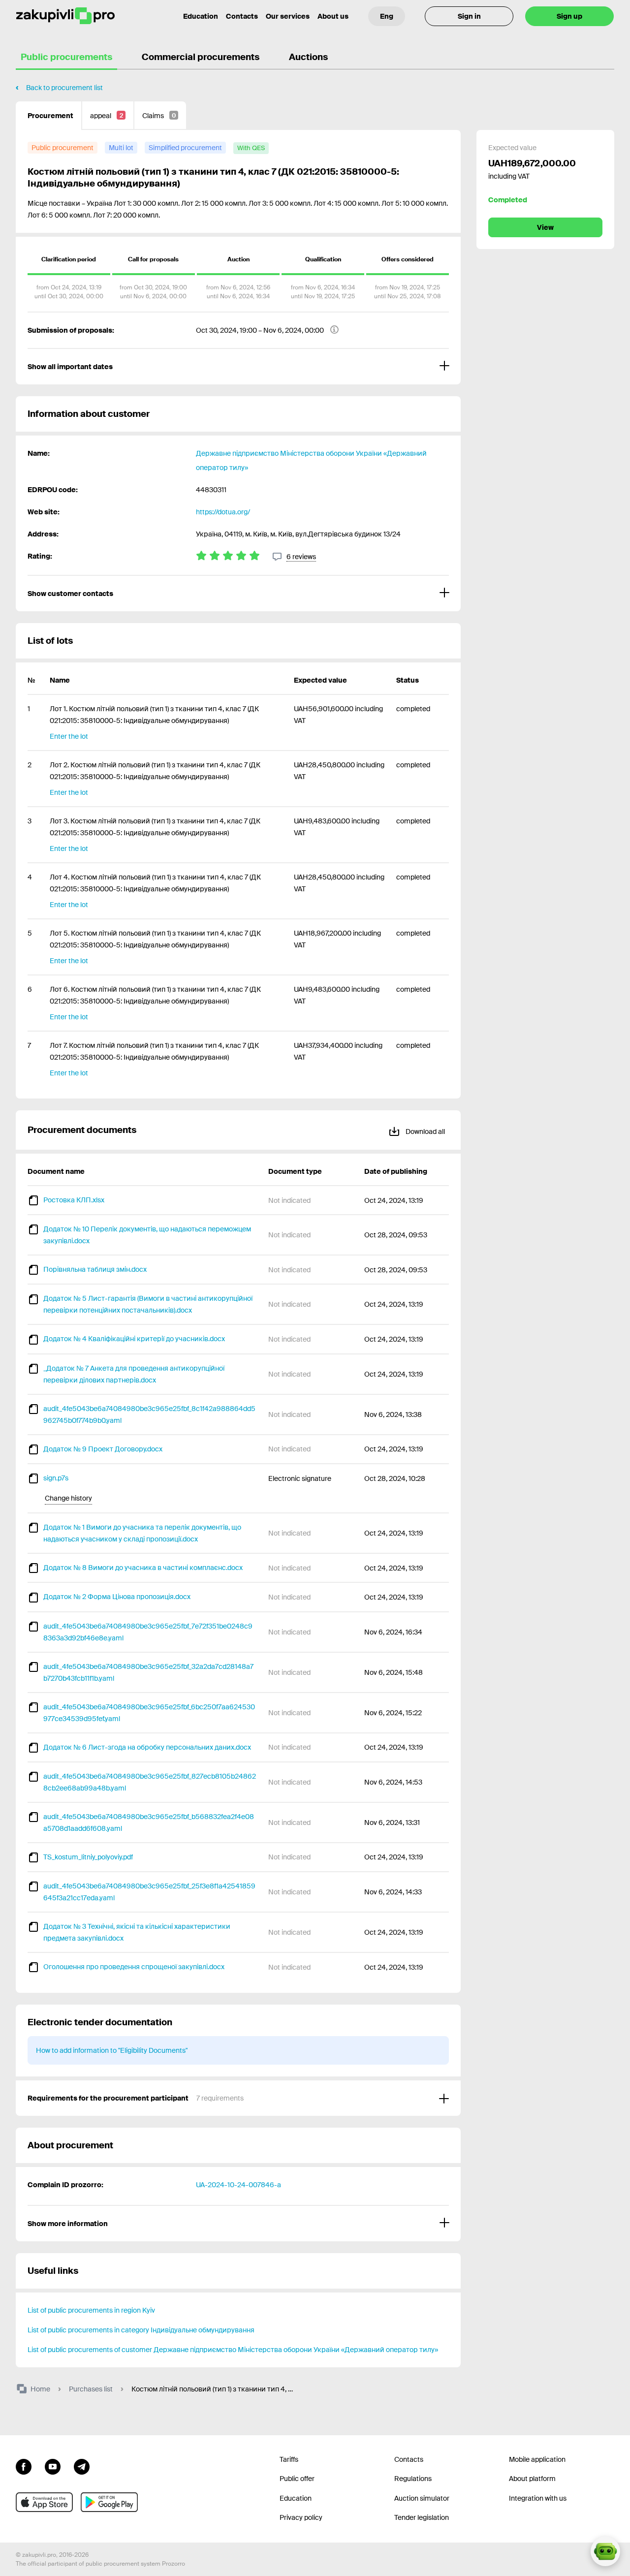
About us (333, 16)
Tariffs (289, 2459)
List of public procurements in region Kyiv (91, 2310)
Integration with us (538, 2498)
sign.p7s (56, 1478)
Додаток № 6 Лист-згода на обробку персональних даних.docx (147, 1747)
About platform (532, 2479)
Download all (425, 1131)
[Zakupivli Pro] (65, 16)
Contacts (242, 16)
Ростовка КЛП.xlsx (74, 1200)
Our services (288, 16)
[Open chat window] (605, 2551)
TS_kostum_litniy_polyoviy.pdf (88, 1857)
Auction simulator (422, 2498)
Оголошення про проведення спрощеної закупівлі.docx (134, 1967)
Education (201, 16)
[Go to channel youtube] (53, 2466)
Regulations (413, 2479)
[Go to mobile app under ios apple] (44, 2502)
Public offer (297, 2479)
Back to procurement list (64, 88)
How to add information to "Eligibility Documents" (112, 2050)
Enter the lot (69, 736)
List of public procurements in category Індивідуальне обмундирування (141, 2330)
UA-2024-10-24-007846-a (238, 2185)
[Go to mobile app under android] (109, 2502)
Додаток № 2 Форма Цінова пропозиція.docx (117, 1597)
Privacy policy (301, 2517)
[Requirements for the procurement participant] (238, 2098)
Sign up (569, 16)
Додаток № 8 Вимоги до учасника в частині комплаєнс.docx (143, 1568)
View (545, 227)
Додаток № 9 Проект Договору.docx (103, 1449)
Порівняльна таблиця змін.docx (95, 1269)
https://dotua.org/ (223, 512)
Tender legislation (422, 2517)
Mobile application (537, 2459)
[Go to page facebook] (24, 2466)
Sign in (469, 16)
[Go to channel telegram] (82, 2466)
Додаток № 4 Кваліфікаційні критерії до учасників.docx (134, 1339)
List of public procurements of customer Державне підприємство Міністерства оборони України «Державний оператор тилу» (233, 2350)
